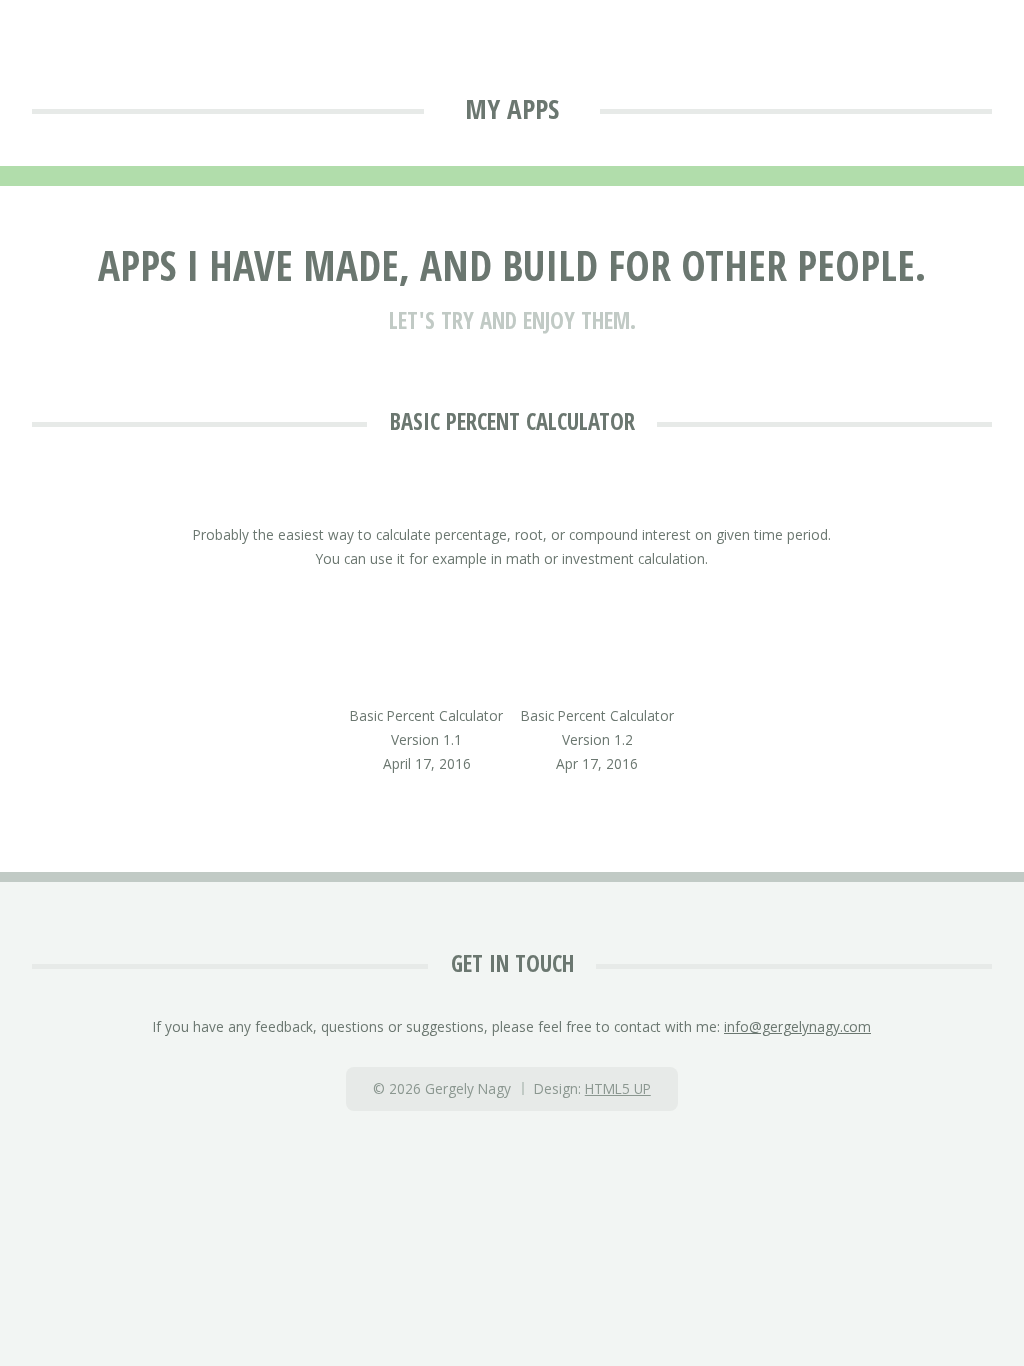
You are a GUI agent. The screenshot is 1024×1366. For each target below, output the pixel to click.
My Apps (512, 108)
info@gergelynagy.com (797, 1026)
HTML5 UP (618, 1088)
